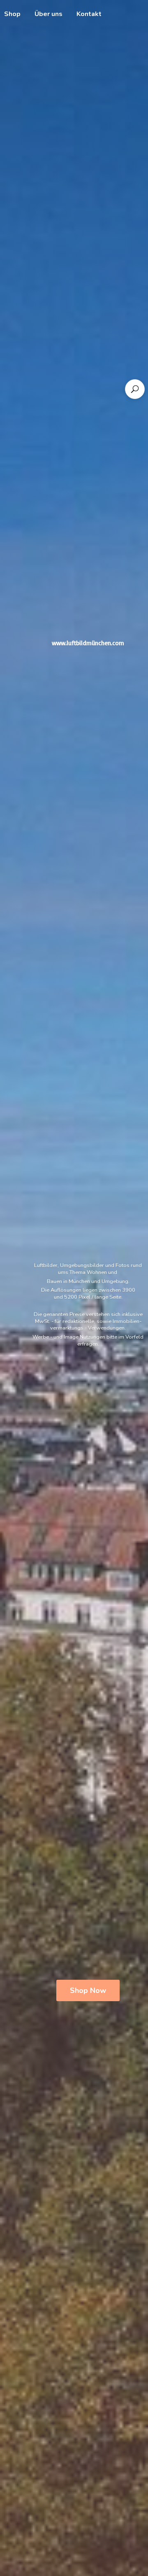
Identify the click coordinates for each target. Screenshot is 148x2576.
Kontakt (89, 14)
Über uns (49, 14)
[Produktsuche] (135, 389)
